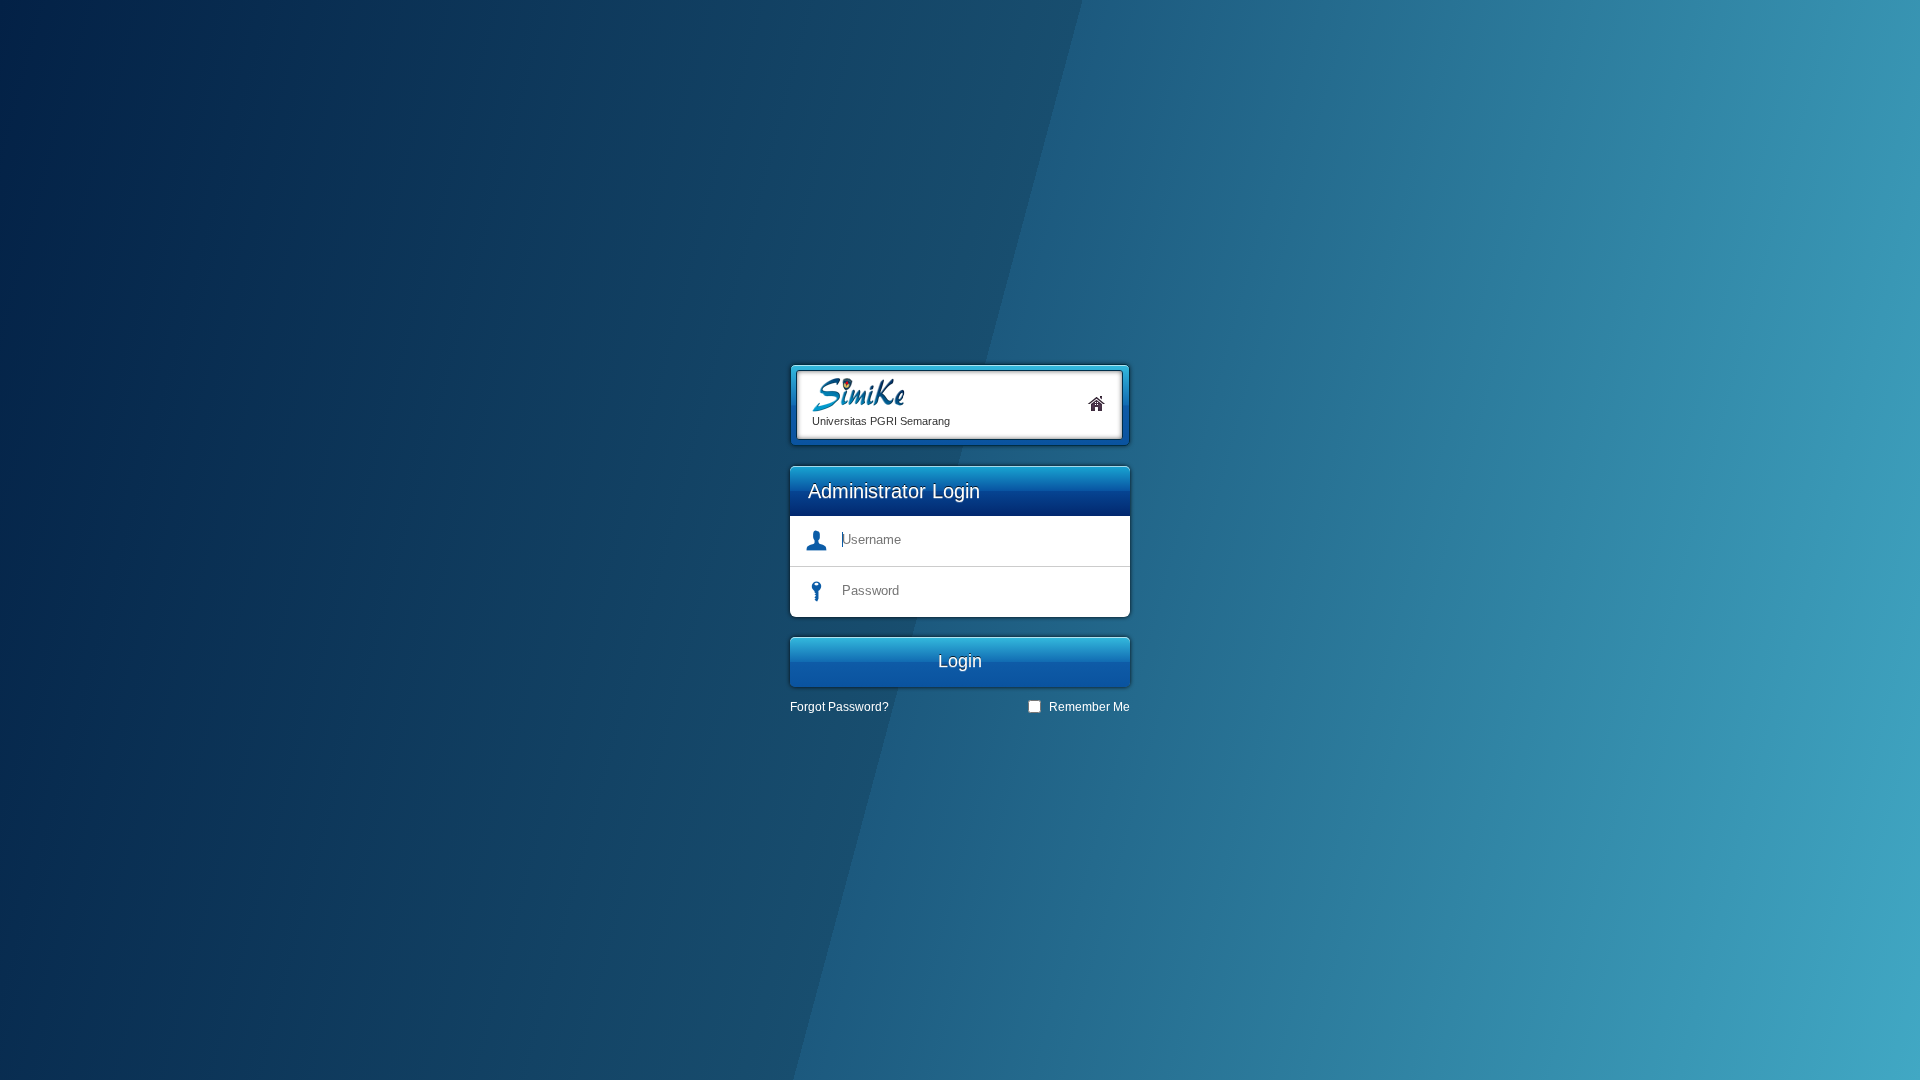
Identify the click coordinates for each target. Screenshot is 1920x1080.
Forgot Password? (839, 707)
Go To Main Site (1097, 403)
